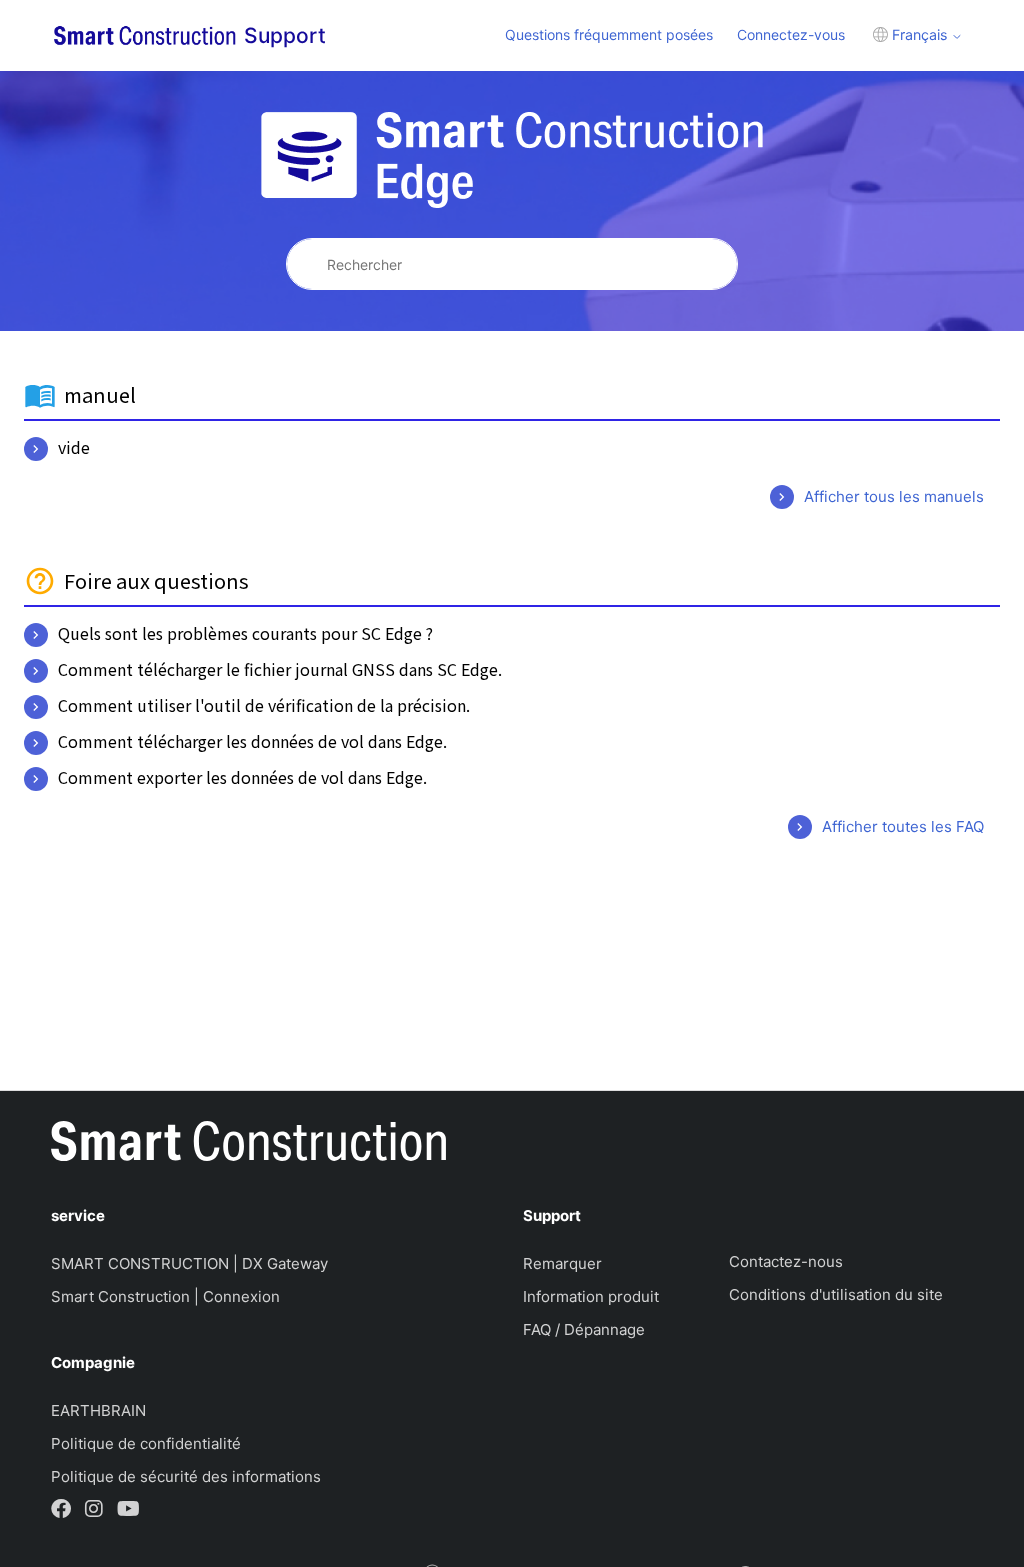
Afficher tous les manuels (894, 496)
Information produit (591, 1296)
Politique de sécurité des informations (186, 1476)
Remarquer (562, 1263)
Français (919, 34)
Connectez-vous (791, 34)
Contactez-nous (786, 1261)
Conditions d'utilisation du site (836, 1294)
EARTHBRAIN (98, 1410)
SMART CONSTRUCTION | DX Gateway (189, 1263)
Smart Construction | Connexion (165, 1296)
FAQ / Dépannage (584, 1329)
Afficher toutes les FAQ (903, 826)
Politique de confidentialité (146, 1443)
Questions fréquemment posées (609, 34)
